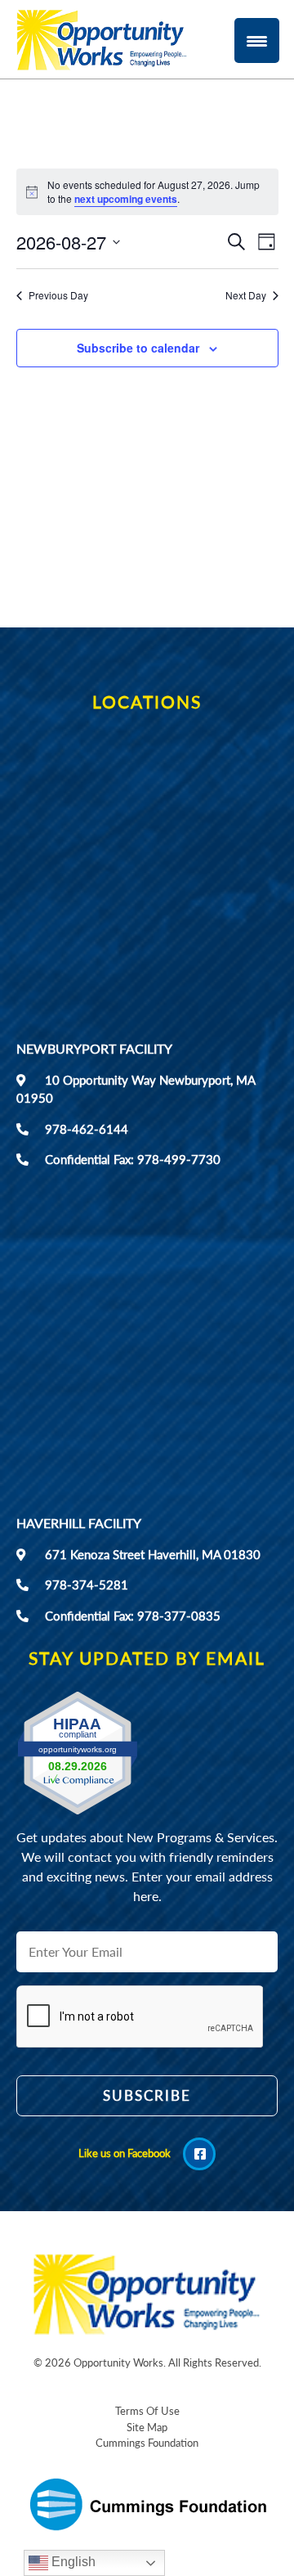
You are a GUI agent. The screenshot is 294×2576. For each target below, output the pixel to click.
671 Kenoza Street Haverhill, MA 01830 (153, 1554)
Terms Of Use (147, 2411)
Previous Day (58, 295)
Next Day (246, 295)
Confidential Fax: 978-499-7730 (133, 1159)
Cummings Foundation (147, 2443)
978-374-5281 (87, 1585)
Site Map (147, 2427)
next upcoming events (126, 199)
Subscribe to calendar (138, 348)
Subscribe (147, 2095)
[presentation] (140, 2129)
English (72, 2562)
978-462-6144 (87, 1129)
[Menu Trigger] (257, 40)
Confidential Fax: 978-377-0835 (133, 1616)
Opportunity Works (118, 2362)
